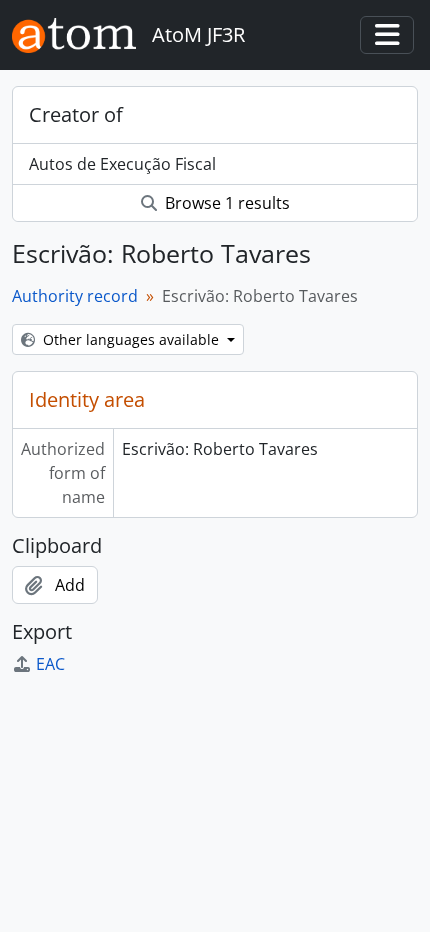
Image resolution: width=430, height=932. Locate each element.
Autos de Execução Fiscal (122, 164)
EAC (50, 664)
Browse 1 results (225, 203)
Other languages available (131, 339)
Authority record (75, 296)
